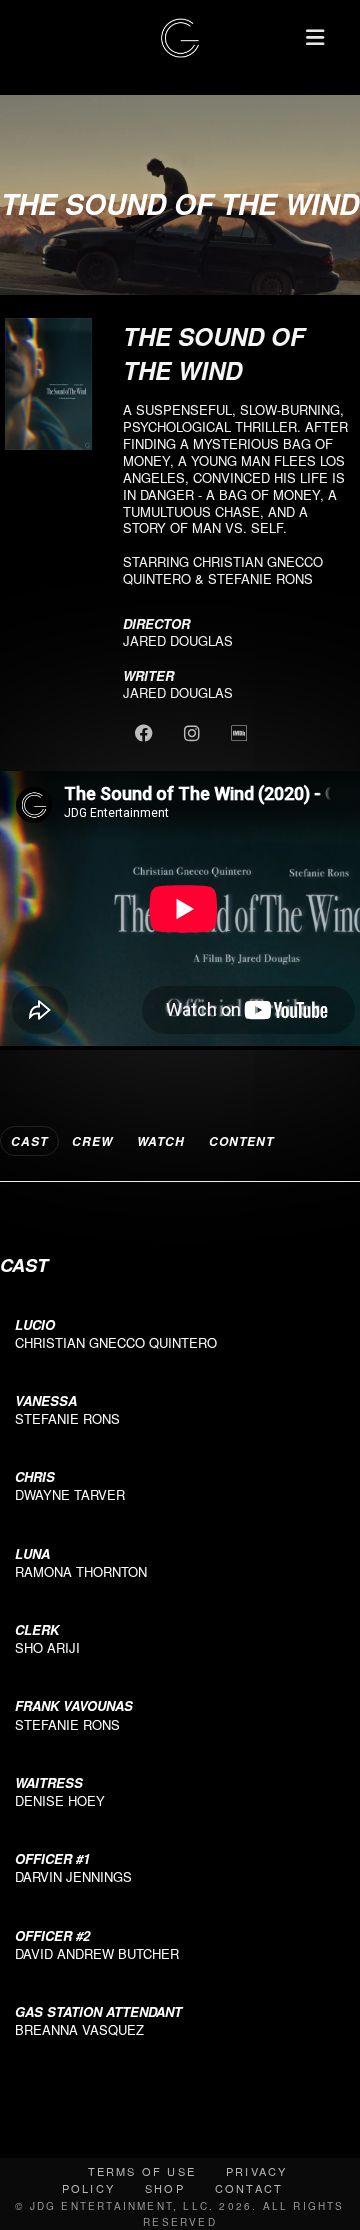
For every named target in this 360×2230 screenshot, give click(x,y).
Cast (29, 1141)
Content (241, 1141)
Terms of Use (142, 2171)
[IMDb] (240, 732)
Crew (92, 1141)
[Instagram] (193, 732)
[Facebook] (145, 732)
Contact (249, 2188)
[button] (315, 37)
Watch (161, 1141)
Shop (165, 2188)
